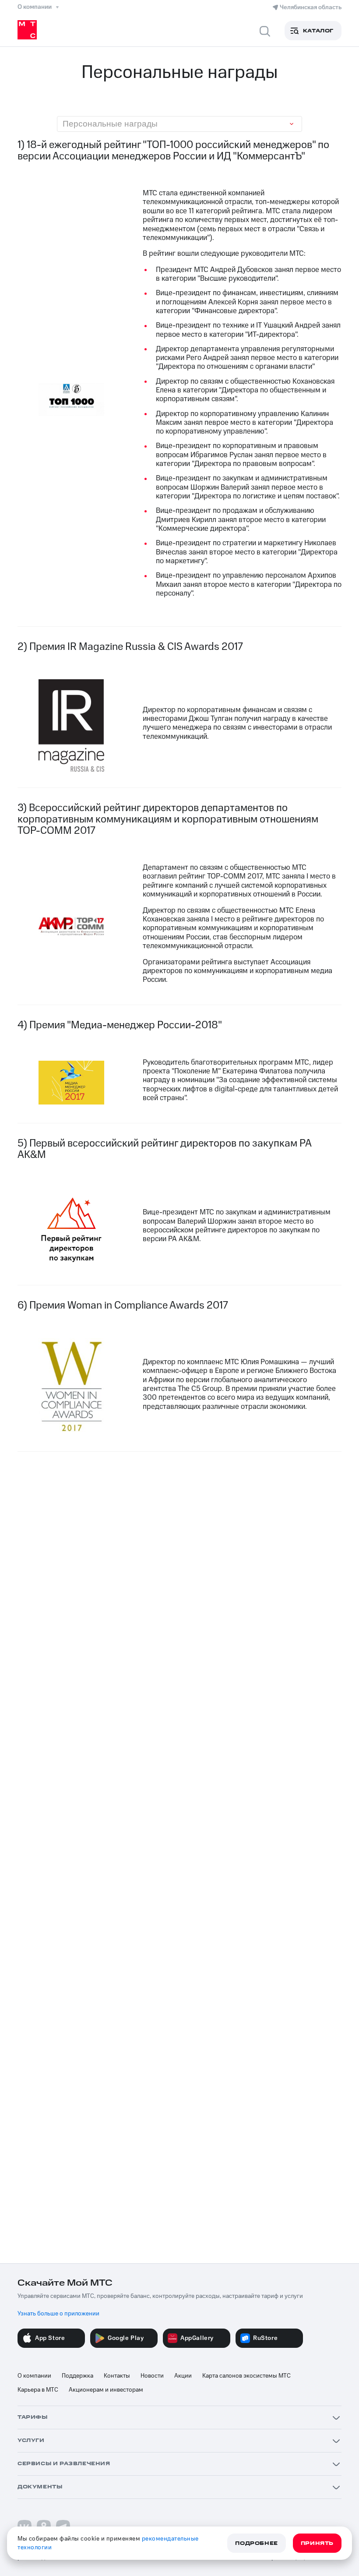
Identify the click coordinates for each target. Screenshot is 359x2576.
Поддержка (77, 2376)
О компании (34, 2376)
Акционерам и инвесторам (106, 2390)
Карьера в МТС (38, 2390)
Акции (183, 2376)
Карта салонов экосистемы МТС (246, 2376)
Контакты (117, 2376)
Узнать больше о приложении (58, 2314)
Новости (152, 2376)
